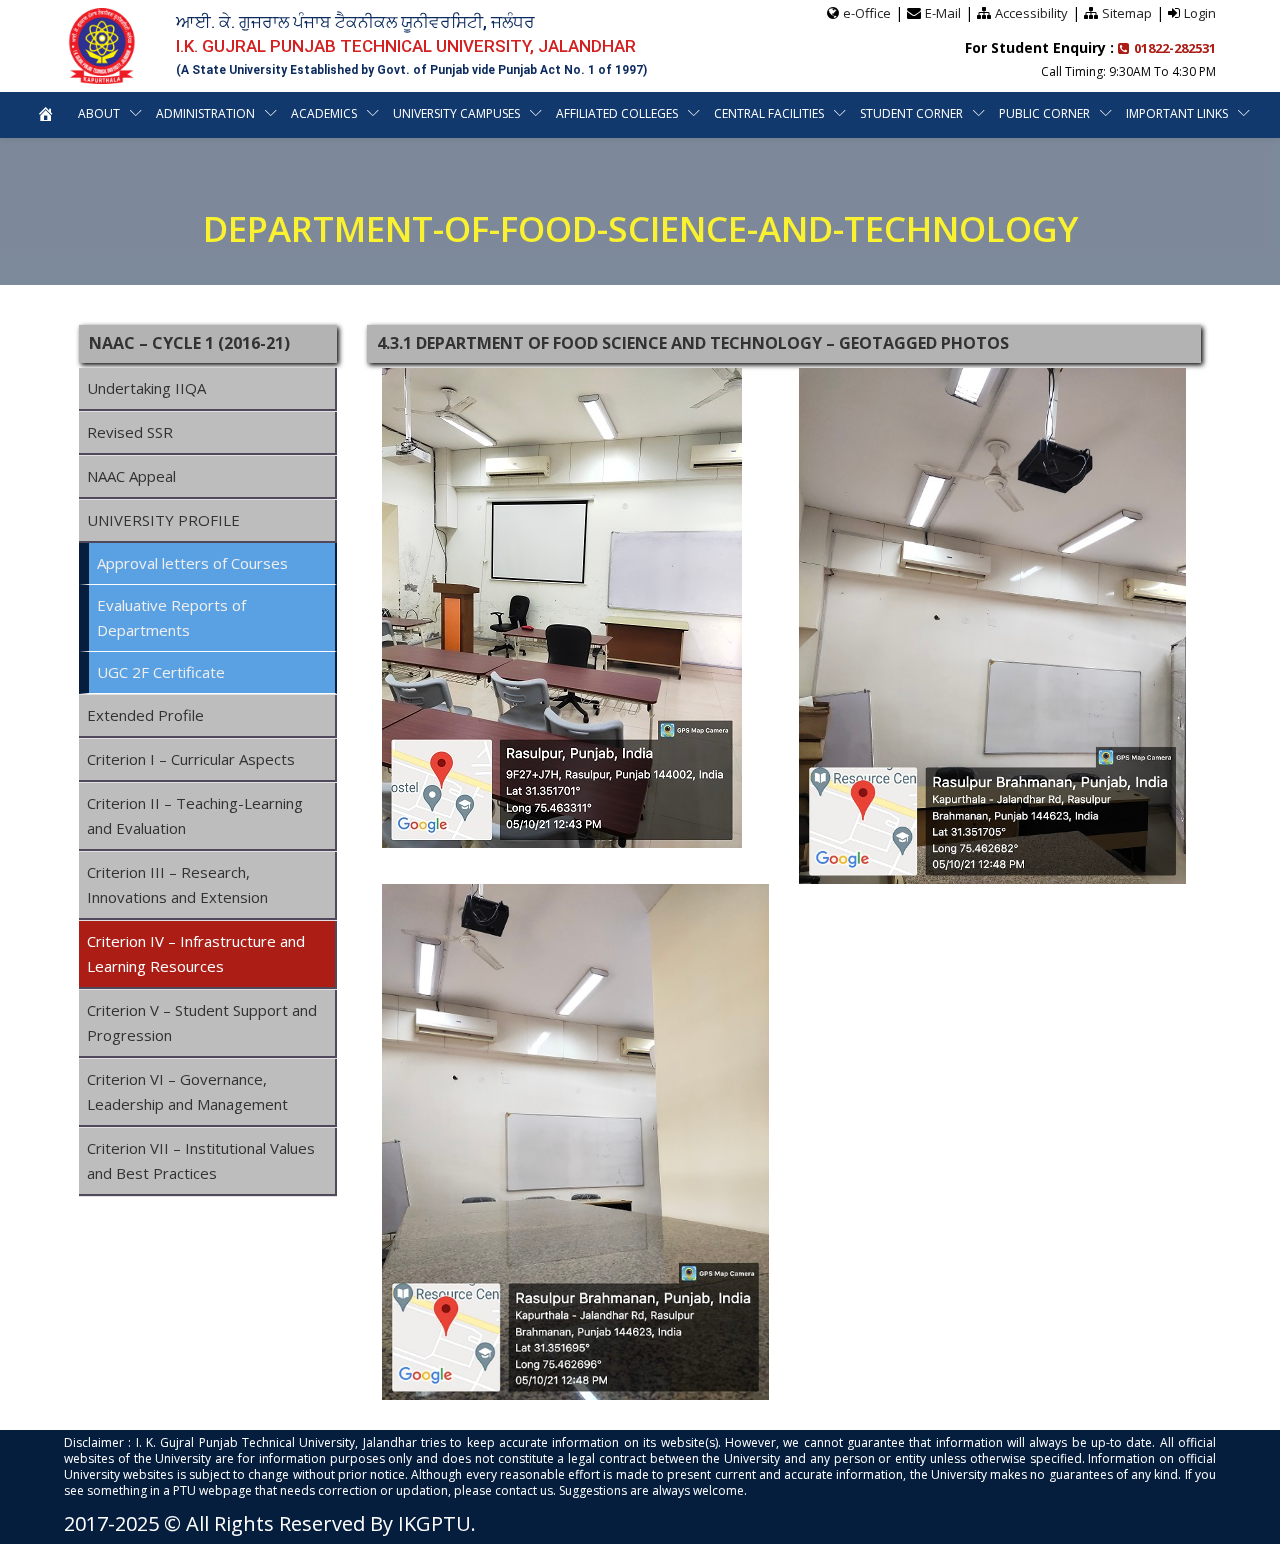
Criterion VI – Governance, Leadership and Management (187, 1091)
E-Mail (943, 13)
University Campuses (456, 113)
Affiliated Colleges (617, 113)
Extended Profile (145, 715)
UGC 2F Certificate (161, 672)
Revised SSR (130, 432)
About (99, 113)
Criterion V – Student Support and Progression (202, 1022)
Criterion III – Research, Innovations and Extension (177, 884)
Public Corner (1044, 113)
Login (1200, 13)
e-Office (867, 13)
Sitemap (1127, 13)
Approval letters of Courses (192, 563)
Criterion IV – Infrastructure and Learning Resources (196, 953)
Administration (205, 113)
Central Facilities (769, 113)
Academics (324, 113)
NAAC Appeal (131, 476)
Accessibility (1031, 13)
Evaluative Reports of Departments (171, 617)
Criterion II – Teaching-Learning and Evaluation (195, 815)
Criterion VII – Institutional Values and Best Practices (201, 1160)
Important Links (1177, 113)
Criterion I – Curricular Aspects (191, 759)
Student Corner (911, 113)
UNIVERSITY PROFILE (163, 520)
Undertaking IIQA (146, 388)
